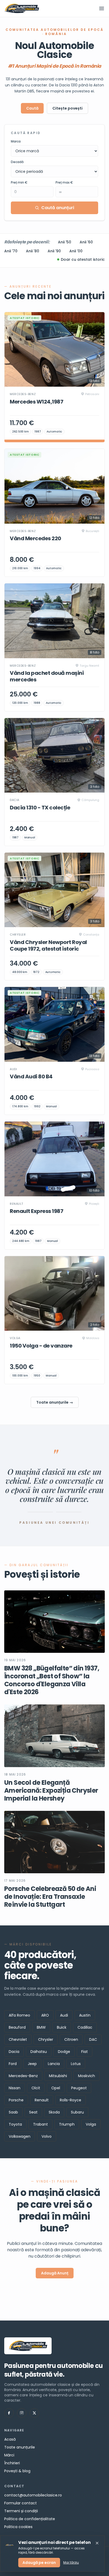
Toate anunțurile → (55, 1402)
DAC (93, 2039)
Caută (32, 108)
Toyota (15, 2124)
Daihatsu (39, 2052)
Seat (33, 2112)
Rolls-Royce (71, 2100)
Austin (85, 2015)
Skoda (54, 2112)
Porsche (16, 2100)
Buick (62, 2027)
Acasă (10, 2439)
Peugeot (79, 2088)
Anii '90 (54, 251)
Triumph (67, 2124)
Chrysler (46, 2039)
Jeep (32, 2064)
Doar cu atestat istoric (83, 259)
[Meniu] (102, 8)
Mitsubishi (58, 2076)
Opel (56, 2088)
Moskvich (87, 2076)
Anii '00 (76, 251)
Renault (42, 2100)
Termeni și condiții (21, 2511)
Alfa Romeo (19, 2015)
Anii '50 (65, 242)
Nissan (15, 2088)
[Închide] (97, 2543)
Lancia (54, 2064)
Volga (91, 2124)
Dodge (64, 2052)
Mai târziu (71, 2563)
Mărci (9, 2455)
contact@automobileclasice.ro (33, 2495)
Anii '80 (33, 251)
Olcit (36, 2088)
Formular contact (21, 2503)
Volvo (47, 2136)
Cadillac (85, 2027)
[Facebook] (9, 2413)
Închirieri (12, 2463)
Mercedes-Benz (23, 2076)
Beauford (17, 2027)
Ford (13, 2064)
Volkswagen (20, 2136)
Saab (13, 2112)
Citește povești (67, 108)
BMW (41, 2027)
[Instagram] (22, 2413)
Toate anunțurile (20, 2447)
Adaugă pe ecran (39, 2563)
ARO (45, 2015)
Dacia (14, 2052)
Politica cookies (18, 2527)
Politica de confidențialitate (30, 2519)
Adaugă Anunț (55, 2273)
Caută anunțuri (58, 208)
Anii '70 (11, 251)
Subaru (77, 2112)
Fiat (85, 2052)
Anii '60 (86, 242)
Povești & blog (17, 2471)
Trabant (40, 2124)
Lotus (76, 2064)
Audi (64, 2015)
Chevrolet (18, 2039)
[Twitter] (34, 2413)
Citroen (71, 2039)
